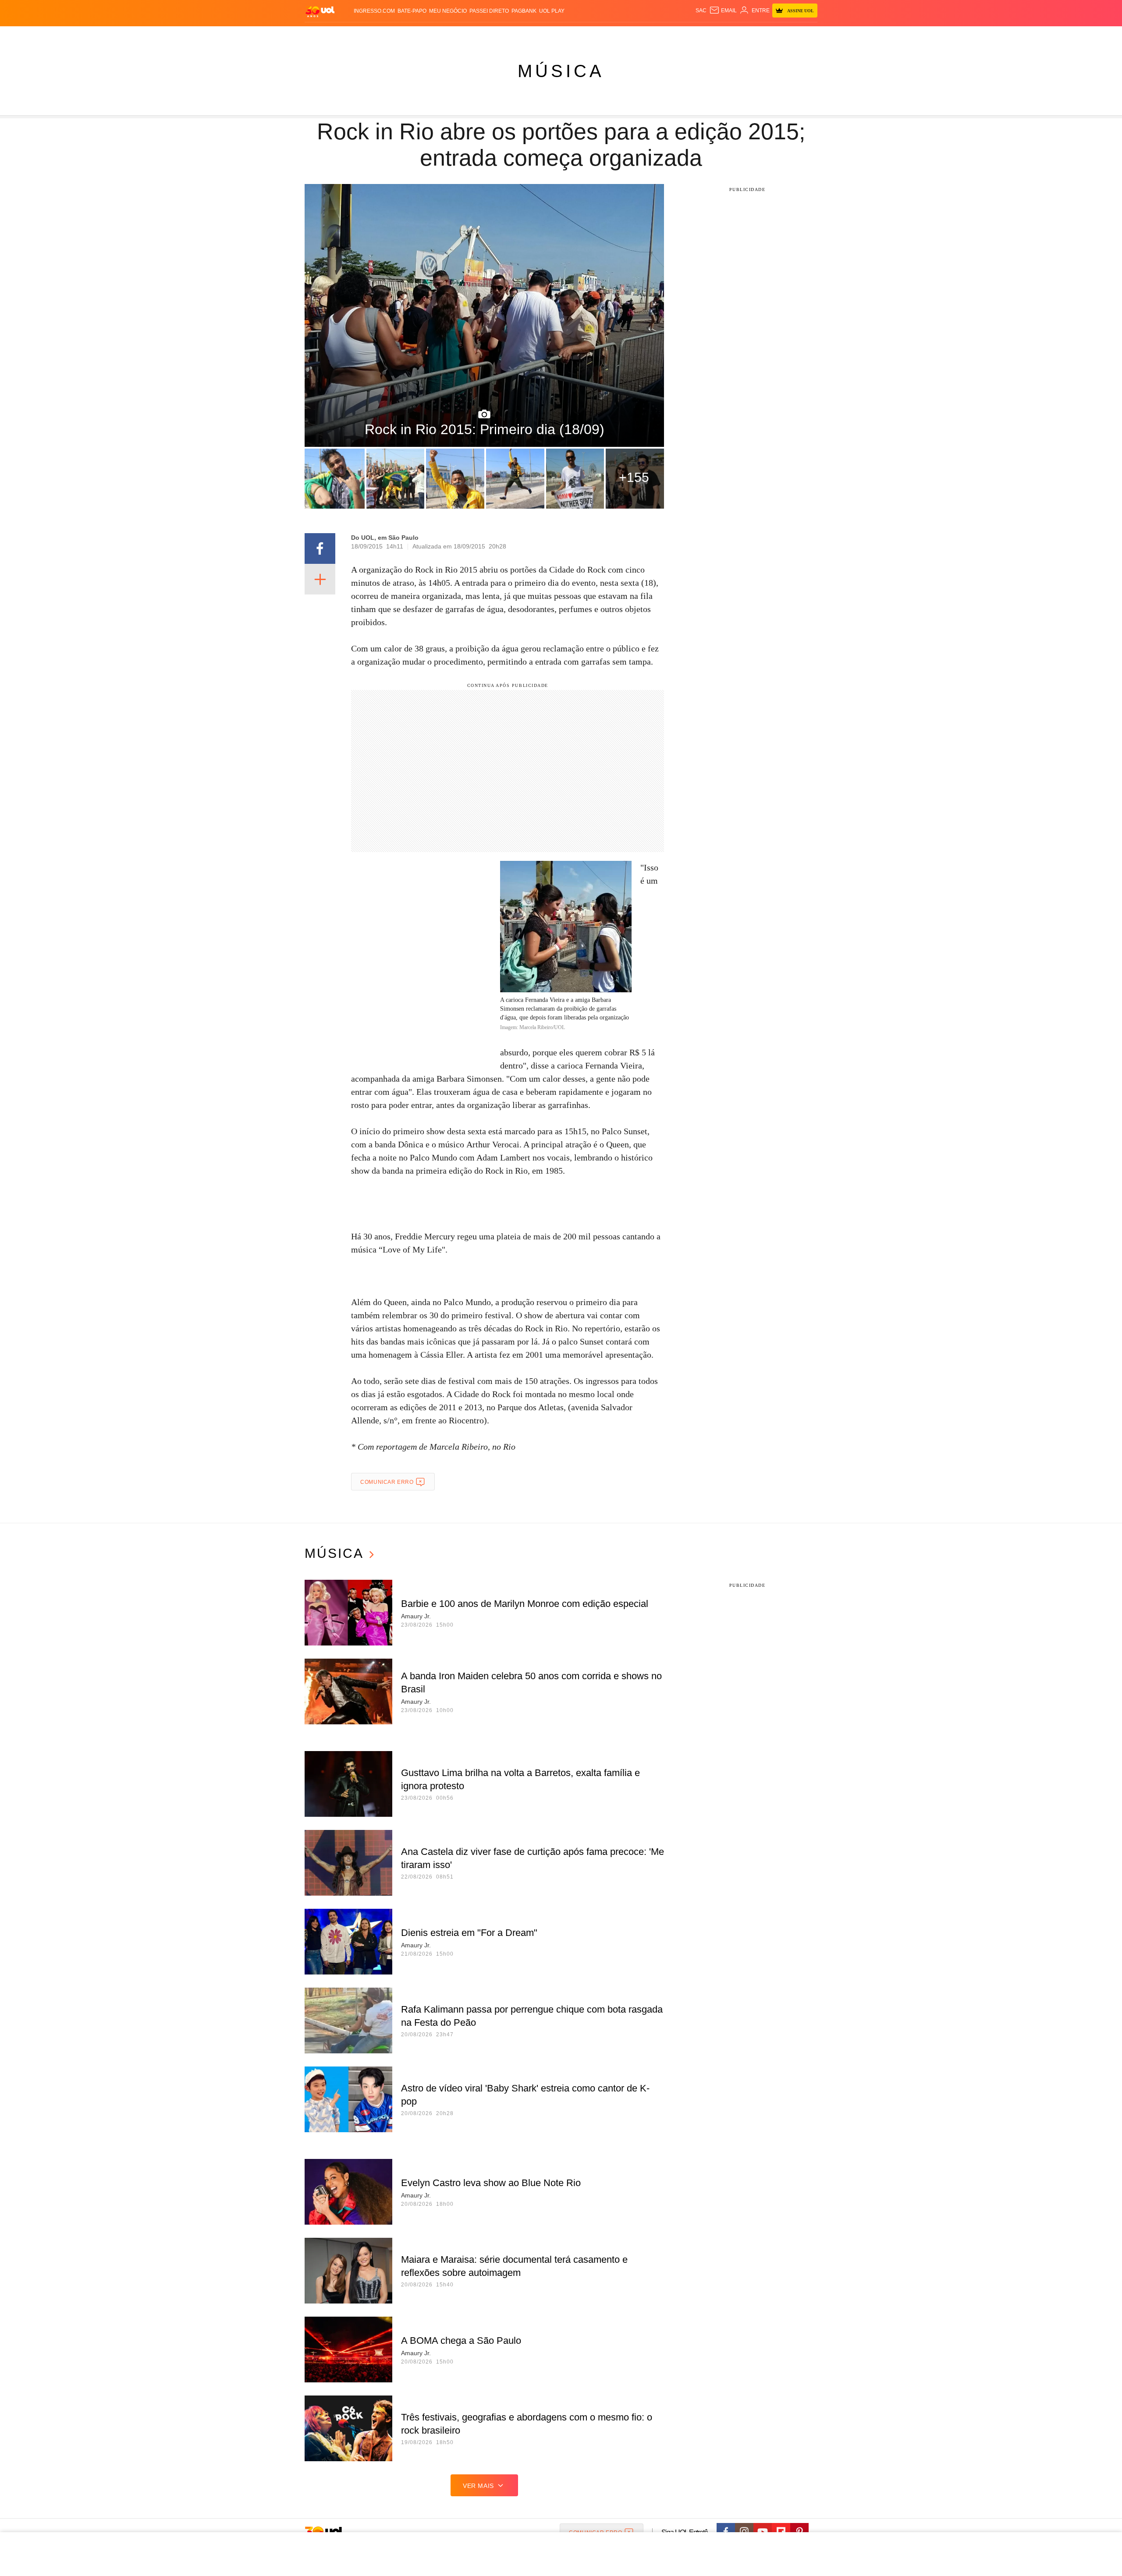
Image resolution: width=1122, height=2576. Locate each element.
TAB (734, 35)
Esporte (543, 35)
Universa (598, 35)
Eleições (375, 35)
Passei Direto (489, 11)
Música (561, 71)
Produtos (322, 35)
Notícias (405, 35)
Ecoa (663, 35)
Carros (461, 35)
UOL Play (552, 11)
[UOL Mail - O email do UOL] (723, 11)
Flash (349, 35)
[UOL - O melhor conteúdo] (320, 11)
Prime (750, 35)
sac (701, 11)
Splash (570, 35)
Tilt (648, 35)
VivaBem (627, 35)
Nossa (718, 35)
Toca (768, 35)
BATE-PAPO (412, 11)
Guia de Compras (806, 35)
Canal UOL (689, 35)
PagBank (524, 11)
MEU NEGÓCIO (448, 11)
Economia (491, 35)
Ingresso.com (374, 11)
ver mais (478, 2486)
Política (434, 35)
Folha (518, 35)
